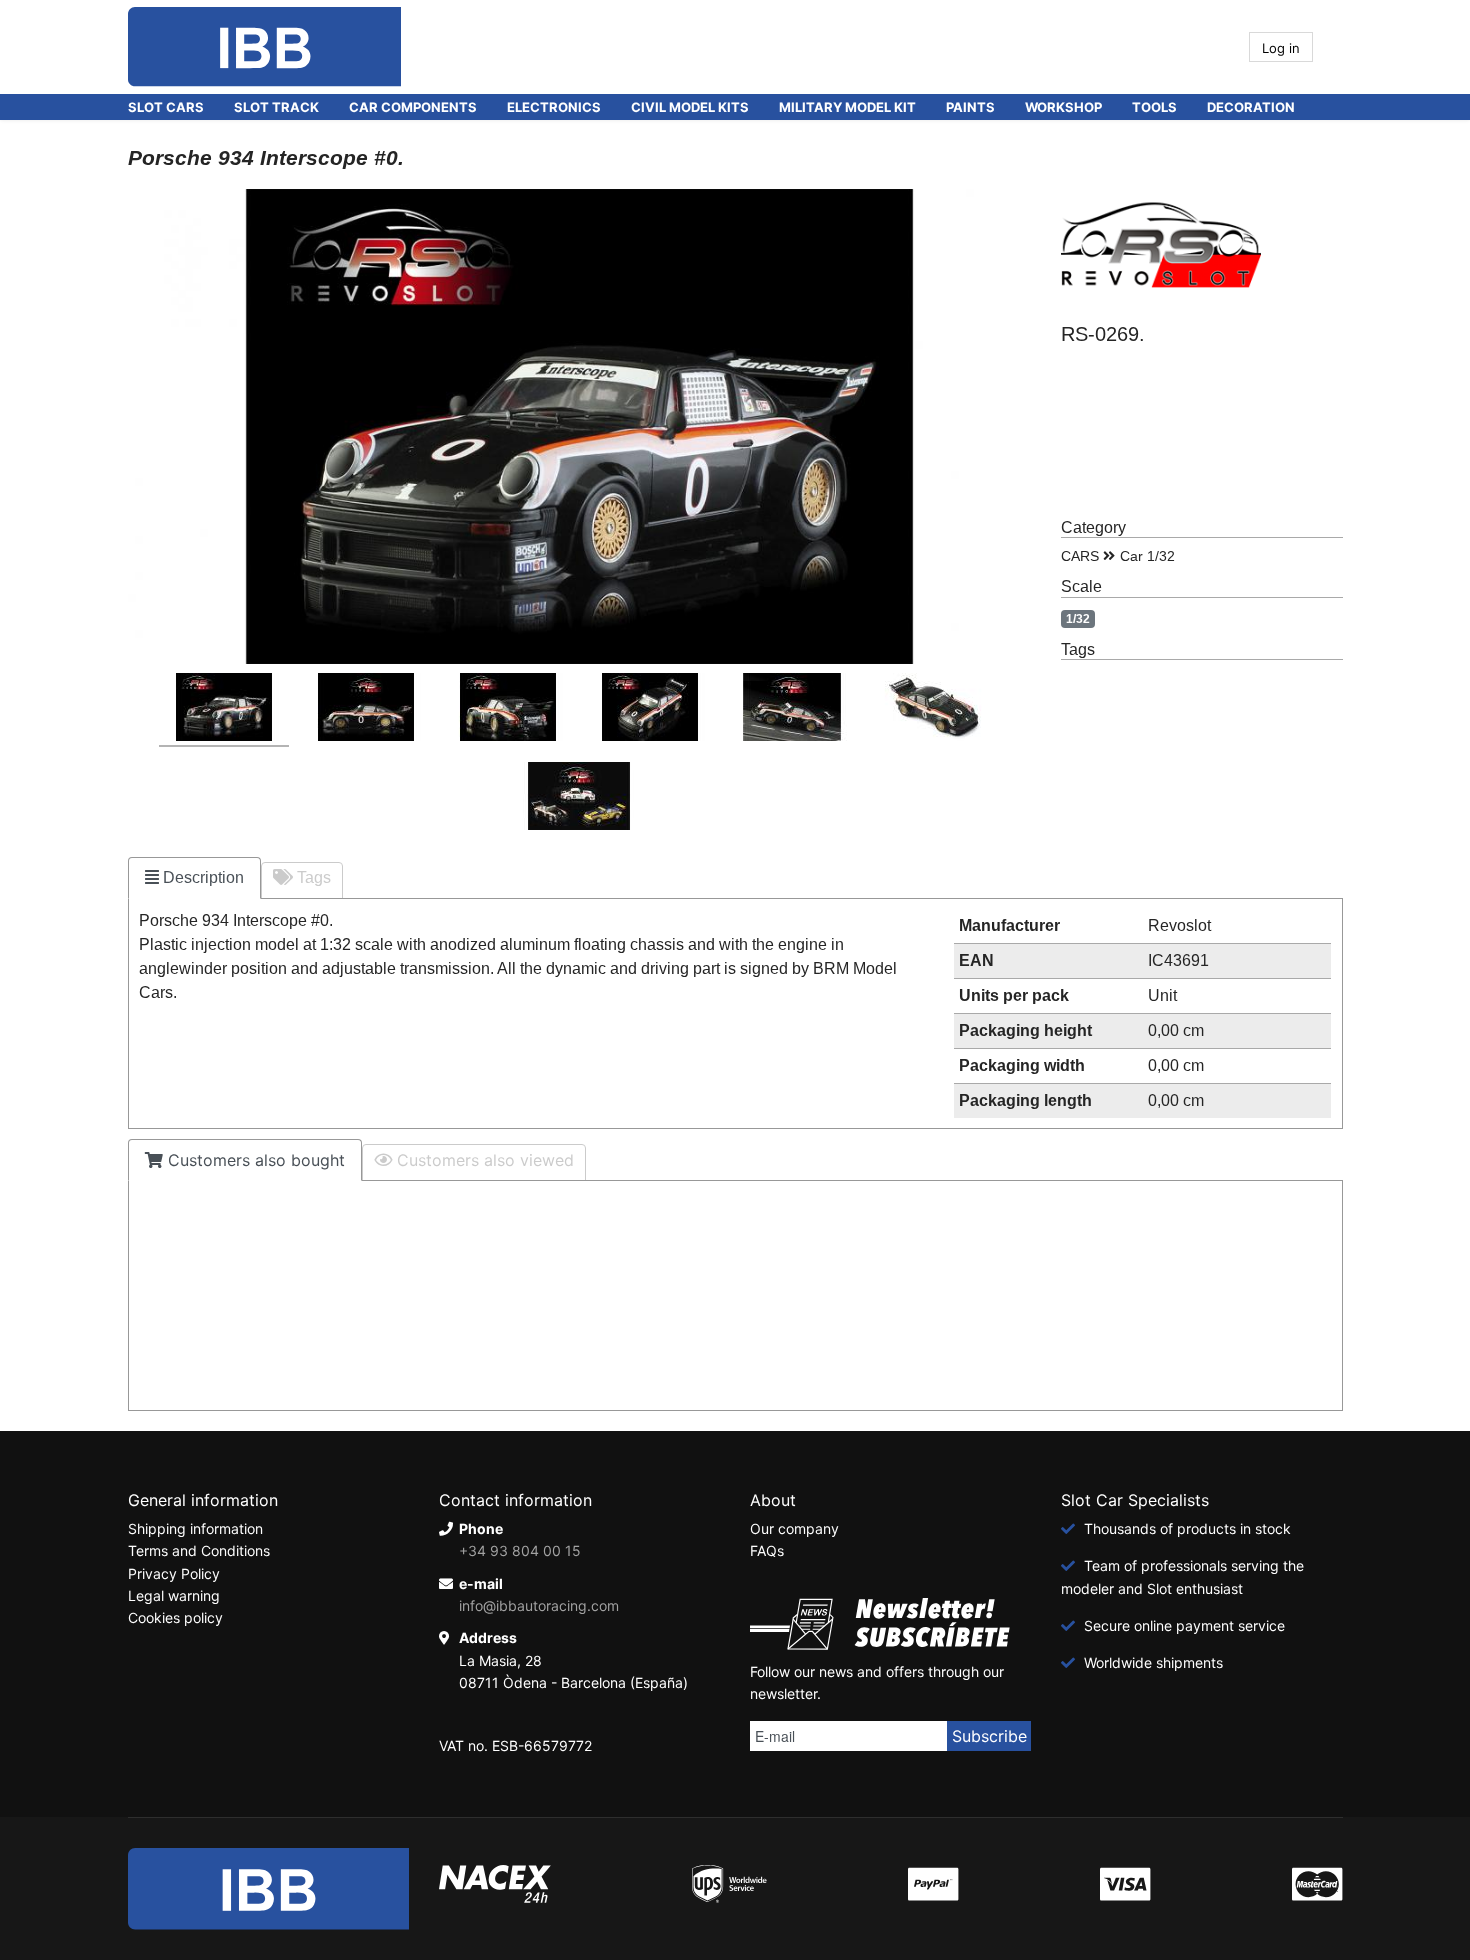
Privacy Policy (174, 1573)
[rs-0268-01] (224, 710)
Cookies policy (175, 1617)
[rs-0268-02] (366, 710)
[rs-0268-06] (934, 710)
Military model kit (847, 107)
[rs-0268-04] (650, 710)
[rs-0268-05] (792, 710)
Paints (970, 107)
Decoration (1251, 107)
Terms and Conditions (199, 1550)
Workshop (1063, 107)
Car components (413, 107)
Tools (1154, 107)
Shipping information (195, 1528)
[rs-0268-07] (579, 799)
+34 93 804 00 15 (520, 1550)
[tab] (194, 878)
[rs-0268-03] (508, 710)
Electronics (554, 107)
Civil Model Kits (690, 107)
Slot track (276, 107)
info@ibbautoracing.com (539, 1605)
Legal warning (174, 1595)
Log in (1281, 48)
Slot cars (166, 107)
